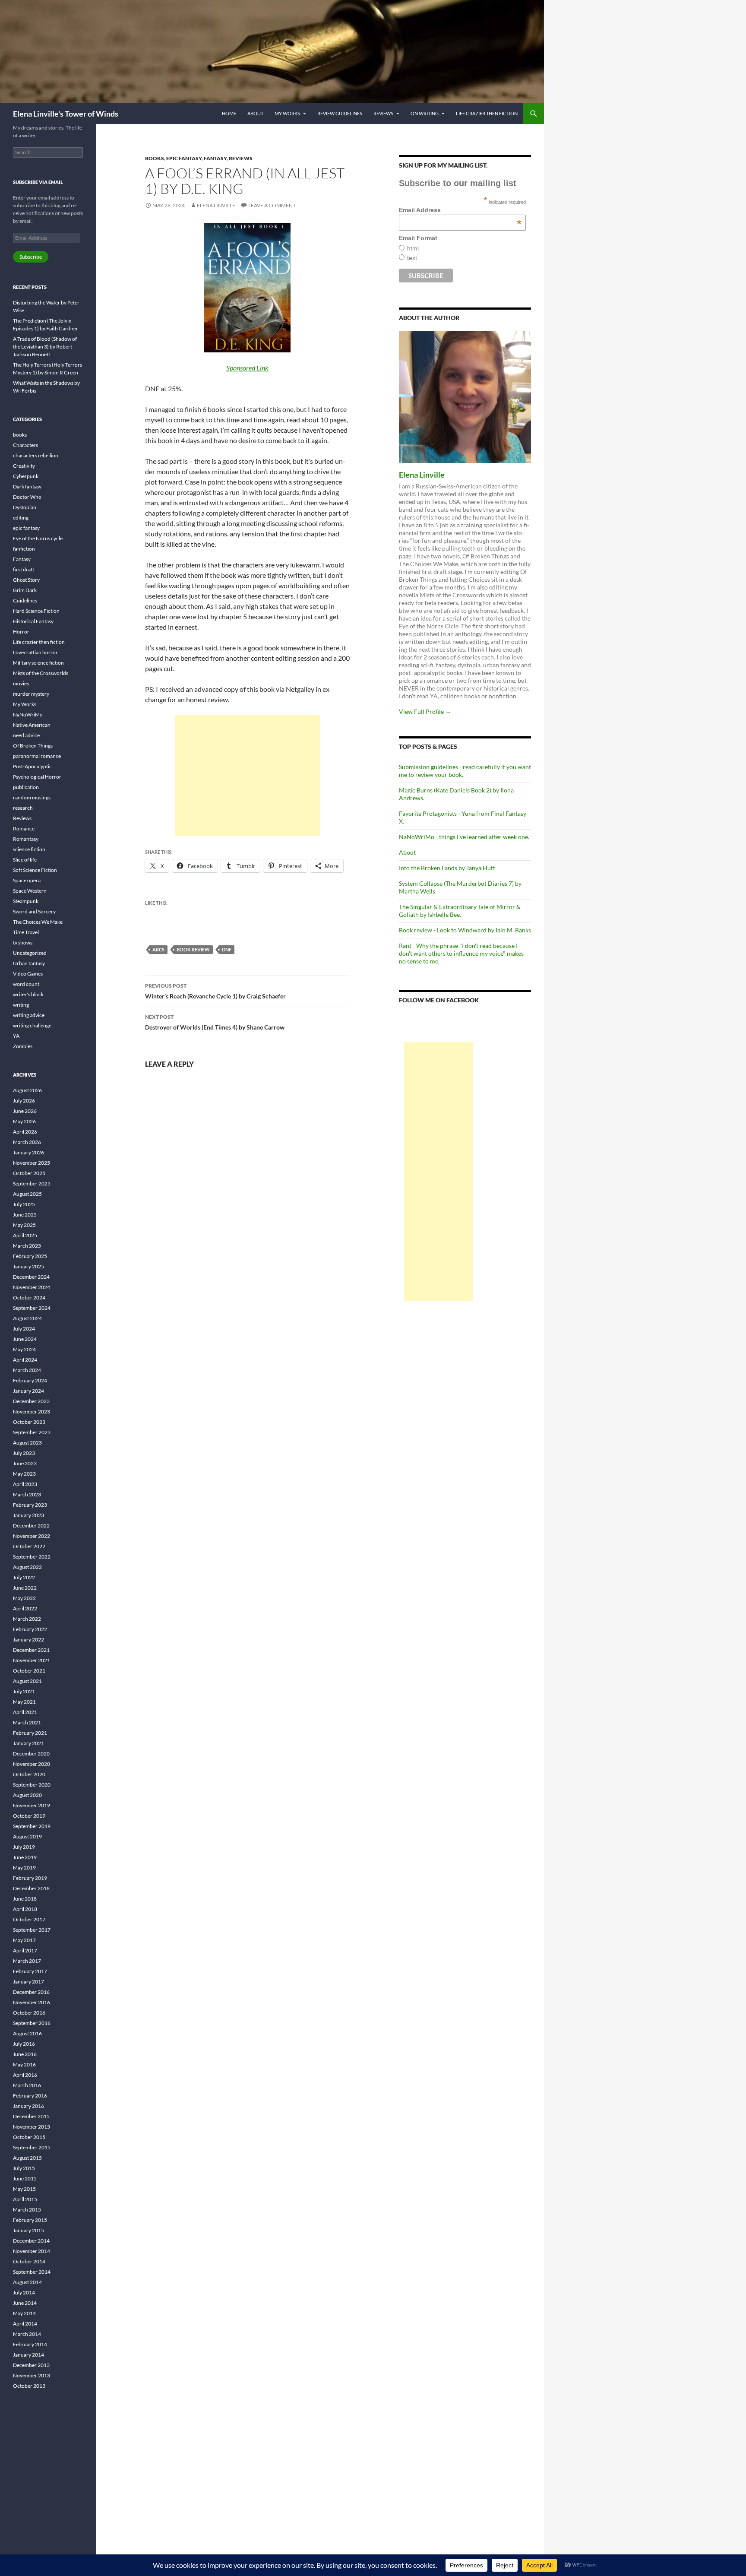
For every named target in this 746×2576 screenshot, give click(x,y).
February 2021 (30, 1733)
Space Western (30, 891)
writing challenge (32, 1025)
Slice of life (25, 860)
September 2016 (32, 2023)
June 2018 (25, 1899)
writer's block (28, 994)
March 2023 (27, 1494)
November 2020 (32, 1764)
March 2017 (27, 1961)
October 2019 (29, 1816)
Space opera (27, 880)
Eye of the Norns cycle (38, 538)
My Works (287, 113)
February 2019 (30, 1878)
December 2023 (31, 1401)
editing (21, 518)
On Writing (425, 113)
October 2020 (29, 1774)
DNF (227, 949)
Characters (25, 445)
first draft (24, 569)
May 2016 (24, 2064)
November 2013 (32, 2375)
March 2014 (27, 2334)
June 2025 (25, 1215)
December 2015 (31, 2116)
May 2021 (24, 1702)
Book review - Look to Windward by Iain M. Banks (465, 930)
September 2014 (32, 2272)
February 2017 (30, 1971)
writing (21, 1005)
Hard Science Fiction (36, 611)
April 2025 (25, 1235)
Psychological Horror (37, 777)
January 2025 (28, 1266)
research (23, 808)
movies (21, 683)
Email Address (460, 210)
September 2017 (32, 1930)
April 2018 (25, 1909)
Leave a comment (272, 205)
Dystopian (25, 507)
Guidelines (25, 600)
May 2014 (24, 2313)
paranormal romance (37, 756)
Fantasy (215, 158)
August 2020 (27, 1795)
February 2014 (30, 2344)
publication (26, 787)
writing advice (29, 1015)
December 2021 (31, 1650)
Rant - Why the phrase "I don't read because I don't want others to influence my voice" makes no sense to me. (461, 953)
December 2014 (31, 2241)
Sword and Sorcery (34, 911)
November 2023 (32, 1412)
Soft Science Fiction (35, 870)
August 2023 (27, 1443)
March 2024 (27, 1370)
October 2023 (29, 1422)
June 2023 (25, 1463)
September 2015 (32, 2147)
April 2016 (25, 2075)
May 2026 (24, 1121)
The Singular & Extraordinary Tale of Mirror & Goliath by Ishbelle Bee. (460, 911)
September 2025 (32, 1183)
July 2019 (24, 1847)
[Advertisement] (247, 776)
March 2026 (27, 1142)
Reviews (383, 113)
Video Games (28, 974)
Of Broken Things (33, 746)
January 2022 (28, 1640)
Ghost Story (26, 580)
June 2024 (25, 1339)
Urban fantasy (29, 963)
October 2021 (29, 1671)
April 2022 (25, 1608)
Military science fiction (38, 663)
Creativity (24, 466)
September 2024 (32, 1308)
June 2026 (25, 1111)
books (155, 158)
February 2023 (30, 1505)
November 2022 (32, 1536)
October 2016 (29, 2013)
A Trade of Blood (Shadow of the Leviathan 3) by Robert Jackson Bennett (45, 347)
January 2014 (28, 2355)
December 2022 (31, 1526)
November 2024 (32, 1287)
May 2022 (24, 1598)
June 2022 (25, 1588)
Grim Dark (25, 590)
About (255, 113)
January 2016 (28, 2106)
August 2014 (27, 2282)
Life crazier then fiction (487, 113)
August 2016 (27, 2033)
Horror (21, 632)
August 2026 (27, 1090)
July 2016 (24, 2044)
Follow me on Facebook (439, 1000)
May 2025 (24, 1225)
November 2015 (32, 2127)
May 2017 (24, 1940)
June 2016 (25, 2054)
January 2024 (28, 1391)
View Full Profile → (425, 711)
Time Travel (26, 932)
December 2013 (31, 2365)
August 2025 (27, 1194)
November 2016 (32, 2002)
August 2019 (27, 1836)
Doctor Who (27, 497)
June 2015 (25, 2178)
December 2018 (31, 1888)
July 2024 (24, 1329)
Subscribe (31, 257)
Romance (24, 829)
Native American (32, 725)
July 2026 (24, 1101)
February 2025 (30, 1256)
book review (193, 949)
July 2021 (24, 1691)
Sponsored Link (247, 368)
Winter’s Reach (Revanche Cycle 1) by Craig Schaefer (215, 991)
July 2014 (24, 2292)
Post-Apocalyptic (32, 766)
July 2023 (24, 1453)
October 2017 (29, 1919)
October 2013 (29, 2386)
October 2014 (29, 2261)
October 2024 (29, 1298)
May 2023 (24, 1474)
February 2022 (30, 1629)
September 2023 (32, 1432)
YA (16, 1036)
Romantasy (26, 839)
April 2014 (25, 2324)
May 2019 (24, 1868)
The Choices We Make (38, 922)
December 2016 (31, 1992)
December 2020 (31, 1754)
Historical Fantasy (33, 621)
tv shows (23, 943)
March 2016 (27, 2085)
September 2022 (32, 1557)
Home (229, 113)
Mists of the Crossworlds (41, 673)
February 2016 (30, 2096)
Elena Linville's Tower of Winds (66, 114)
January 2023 (28, 1515)
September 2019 (32, 1826)
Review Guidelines (340, 113)
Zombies (23, 1046)
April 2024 (25, 1360)
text (412, 258)
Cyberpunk (26, 476)
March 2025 (27, 1246)
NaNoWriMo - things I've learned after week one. (464, 837)
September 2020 (32, 1785)
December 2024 (31, 1277)
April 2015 (25, 2199)
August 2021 (27, 1681)
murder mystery (31, 694)
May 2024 (24, 1349)
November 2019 (32, 1805)
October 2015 (29, 2137)
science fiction (29, 849)
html (413, 248)
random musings (32, 797)
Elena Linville (216, 205)
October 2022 (29, 1546)
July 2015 (24, 2168)
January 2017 (28, 1982)
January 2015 (28, 2230)
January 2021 (28, 1743)
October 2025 (29, 1173)
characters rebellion (36, 455)
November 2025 (32, 1163)
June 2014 (25, 2303)
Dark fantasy (27, 486)
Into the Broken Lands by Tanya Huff (447, 868)
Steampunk (26, 901)
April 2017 (25, 1950)
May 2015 (24, 2189)
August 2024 (27, 1318)
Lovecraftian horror (35, 652)
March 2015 (27, 2210)
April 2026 (25, 1132)
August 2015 (27, 2158)
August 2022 (27, 1567)
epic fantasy (184, 158)
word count (26, 984)
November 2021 (32, 1660)
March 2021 (27, 1722)
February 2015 (30, 2220)
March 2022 (27, 1619)
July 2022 (24, 1577)
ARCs (158, 949)
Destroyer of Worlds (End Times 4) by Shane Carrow (215, 1022)
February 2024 (30, 1380)
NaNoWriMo (28, 714)
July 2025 (24, 1204)
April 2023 (25, 1484)
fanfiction (24, 549)
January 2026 (28, 1152)
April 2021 (25, 1712)
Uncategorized (30, 953)
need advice (26, 735)
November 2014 (32, 2251)
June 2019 (25, 1857)
